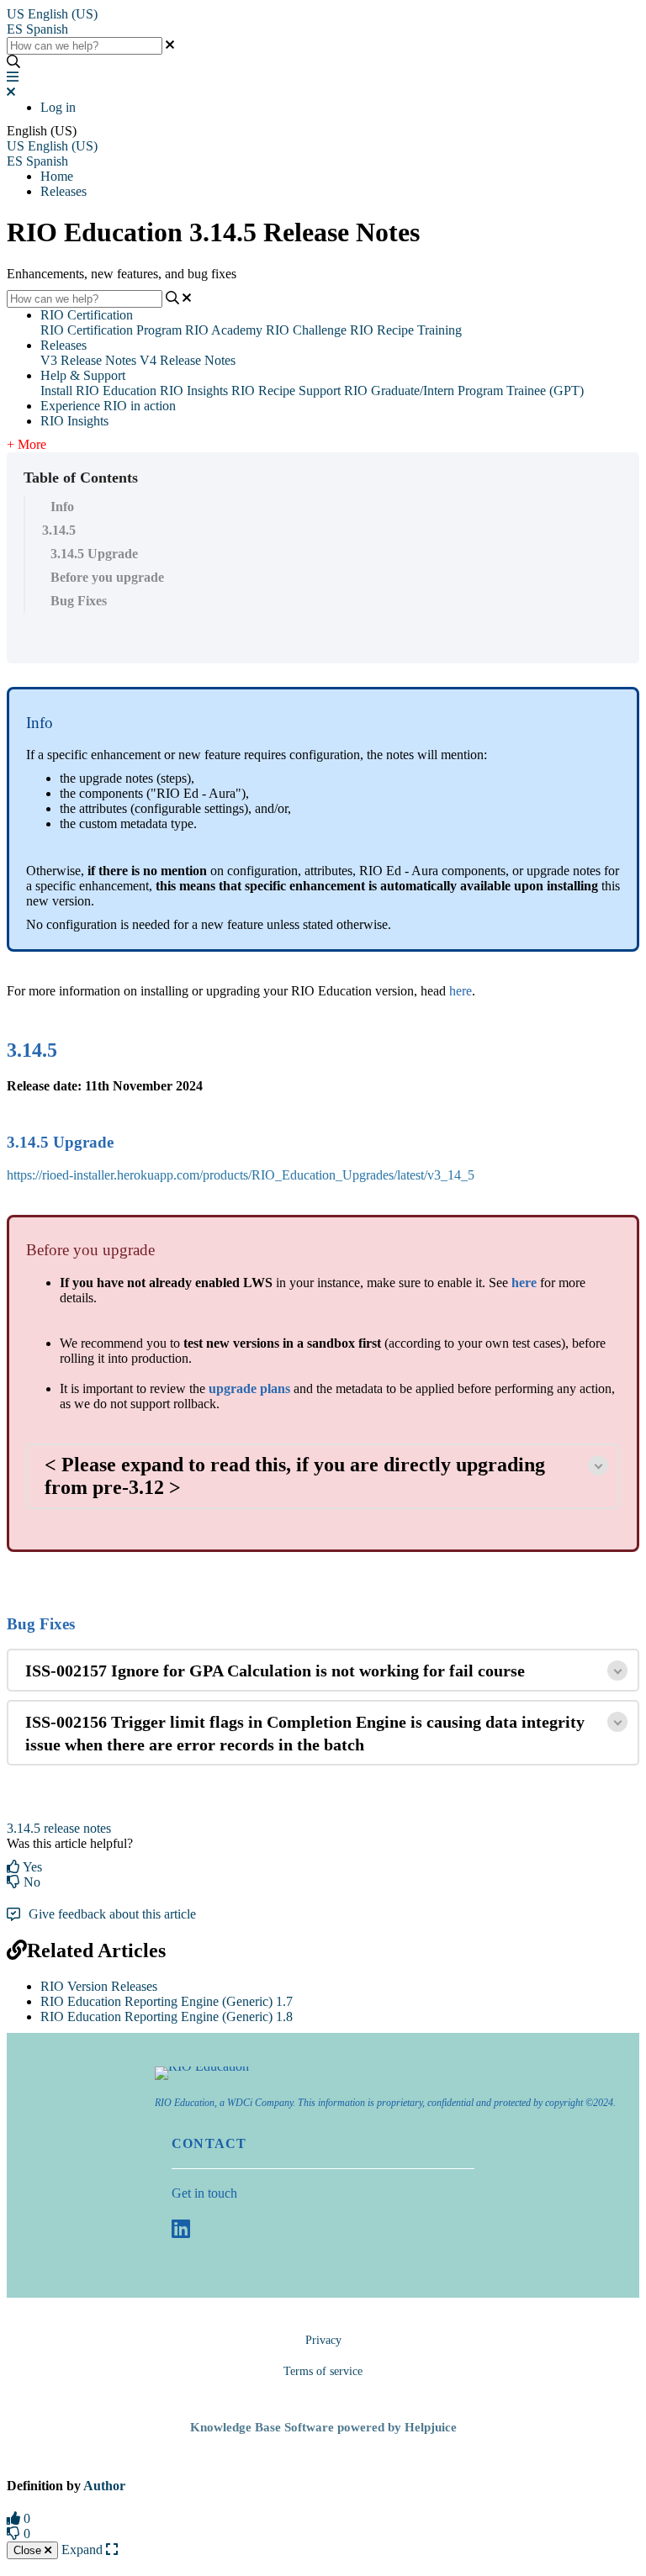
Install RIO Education (98, 391)
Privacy (323, 2340)
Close (29, 2550)
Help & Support (83, 375)
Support (320, 391)
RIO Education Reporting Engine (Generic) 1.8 (167, 2016)
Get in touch (204, 2193)
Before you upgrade (107, 577)
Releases (64, 191)
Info (62, 507)
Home (57, 176)
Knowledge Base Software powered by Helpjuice (323, 2427)
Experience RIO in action (108, 406)
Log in (58, 107)
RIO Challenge (306, 330)
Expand (84, 2550)
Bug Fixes (79, 601)
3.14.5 (59, 530)
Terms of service (323, 2371)
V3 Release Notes (88, 360)
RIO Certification (87, 315)
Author (104, 2486)
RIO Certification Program (111, 330)
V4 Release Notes (188, 360)
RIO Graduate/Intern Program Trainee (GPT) (464, 391)
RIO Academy (224, 330)
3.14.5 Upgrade (94, 554)
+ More (26, 444)
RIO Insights (194, 391)
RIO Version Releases (99, 1986)
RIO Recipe (263, 391)
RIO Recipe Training (406, 330)
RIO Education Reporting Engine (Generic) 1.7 (167, 2001)
